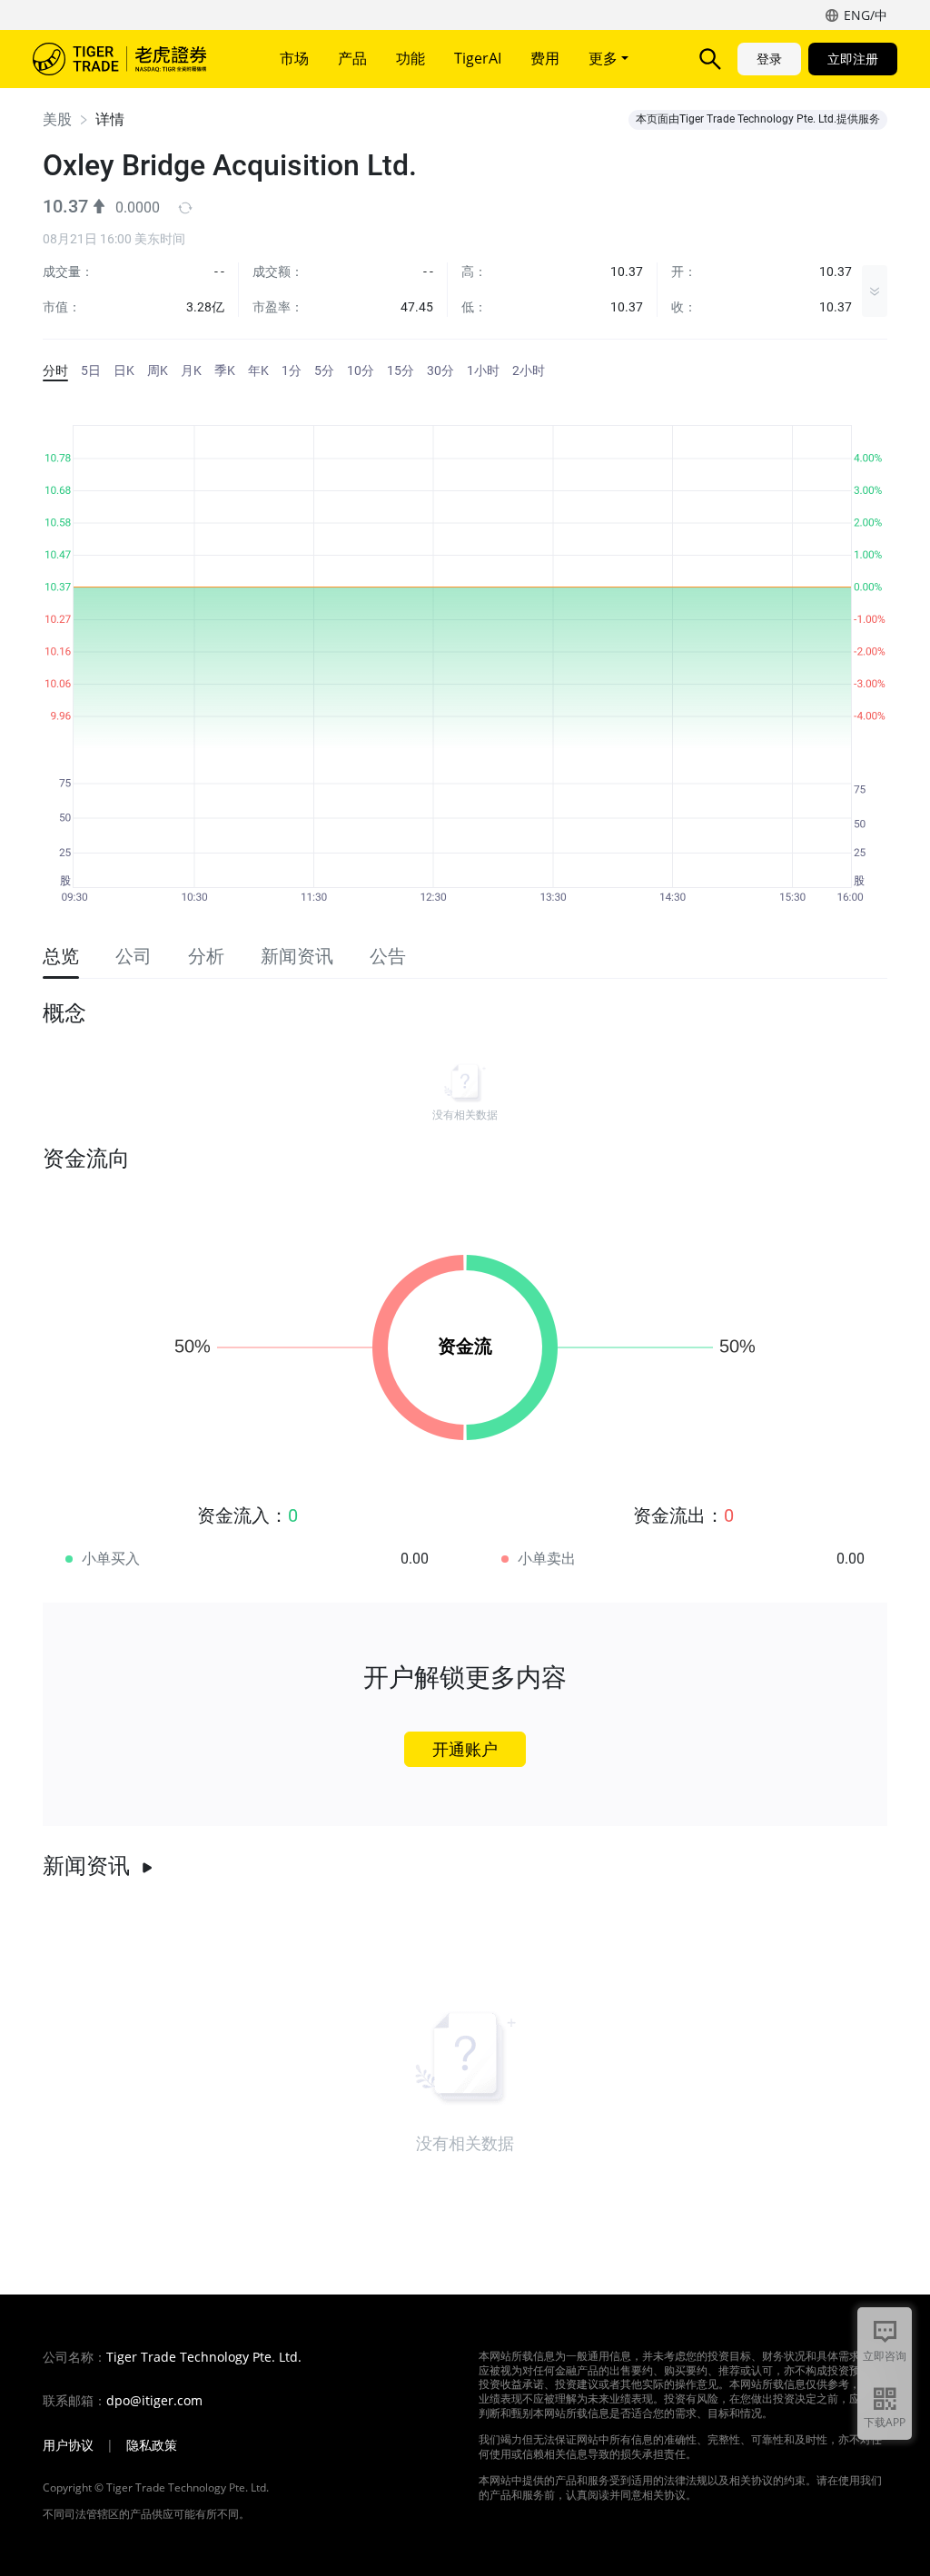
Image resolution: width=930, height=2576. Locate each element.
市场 (294, 58)
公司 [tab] (134, 956)
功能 (411, 58)
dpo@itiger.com (154, 2401)
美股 (57, 119)
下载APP (885, 2422)
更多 (605, 58)
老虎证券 (133, 59)
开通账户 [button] (465, 1749)
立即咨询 (885, 2356)
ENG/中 (866, 15)
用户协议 (68, 2445)
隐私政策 (152, 2445)
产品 (352, 58)
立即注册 (853, 59)
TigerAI (478, 58)
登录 (769, 59)
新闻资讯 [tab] (297, 956)
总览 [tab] (61, 956)
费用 (545, 58)
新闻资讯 (86, 1866)
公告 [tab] (388, 956)
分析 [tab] (206, 956)
